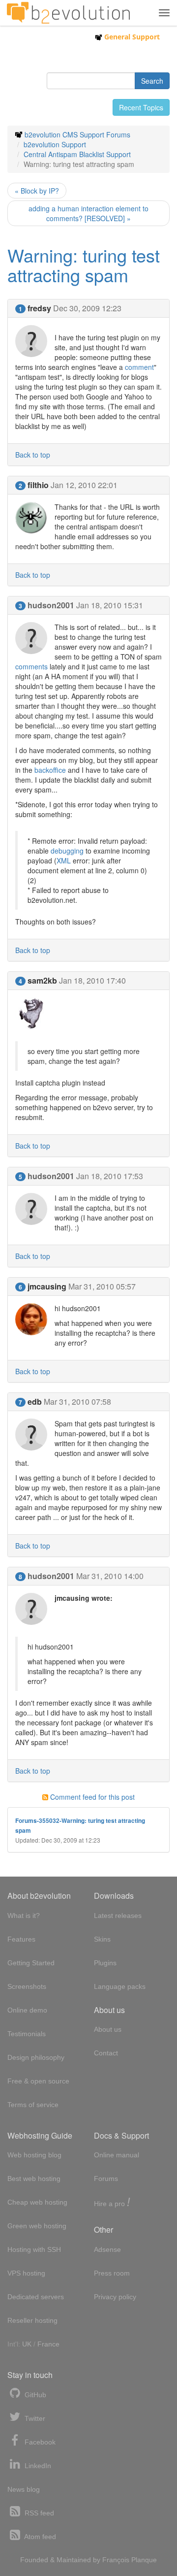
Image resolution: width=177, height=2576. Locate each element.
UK (27, 2344)
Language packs (120, 1986)
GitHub (34, 2395)
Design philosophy (36, 2057)
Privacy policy (115, 2297)
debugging (67, 851)
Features (21, 1939)
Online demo (27, 2010)
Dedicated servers (36, 2297)
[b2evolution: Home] (68, 13)
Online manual (117, 2155)
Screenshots (27, 1986)
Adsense (107, 2249)
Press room (112, 2273)
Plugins (105, 1963)
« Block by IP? (37, 191)
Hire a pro (112, 2203)
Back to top (33, 455)
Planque (144, 2560)
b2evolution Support (55, 144)
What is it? (24, 1915)
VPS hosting (26, 2273)
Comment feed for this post (91, 1797)
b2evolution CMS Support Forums (77, 134)
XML (64, 860)
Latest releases (118, 1915)
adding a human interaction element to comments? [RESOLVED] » (88, 213)
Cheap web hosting (37, 2202)
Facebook (39, 2442)
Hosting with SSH (34, 2249)
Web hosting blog (34, 2155)
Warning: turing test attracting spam (84, 265)
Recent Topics (141, 107)
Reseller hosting (32, 2320)
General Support (131, 37)
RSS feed (38, 2513)
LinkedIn (37, 2466)
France (48, 2344)
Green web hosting (37, 2226)
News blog (24, 2489)
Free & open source (38, 2081)
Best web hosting (34, 2179)
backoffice (50, 770)
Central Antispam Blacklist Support (77, 154)
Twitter (34, 2418)
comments (31, 666)
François (116, 2560)
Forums (106, 2179)
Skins (102, 1939)
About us (108, 2029)
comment (139, 367)
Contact (106, 2053)
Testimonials (27, 2034)
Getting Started (31, 1963)
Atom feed (39, 2537)
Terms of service (33, 2105)
